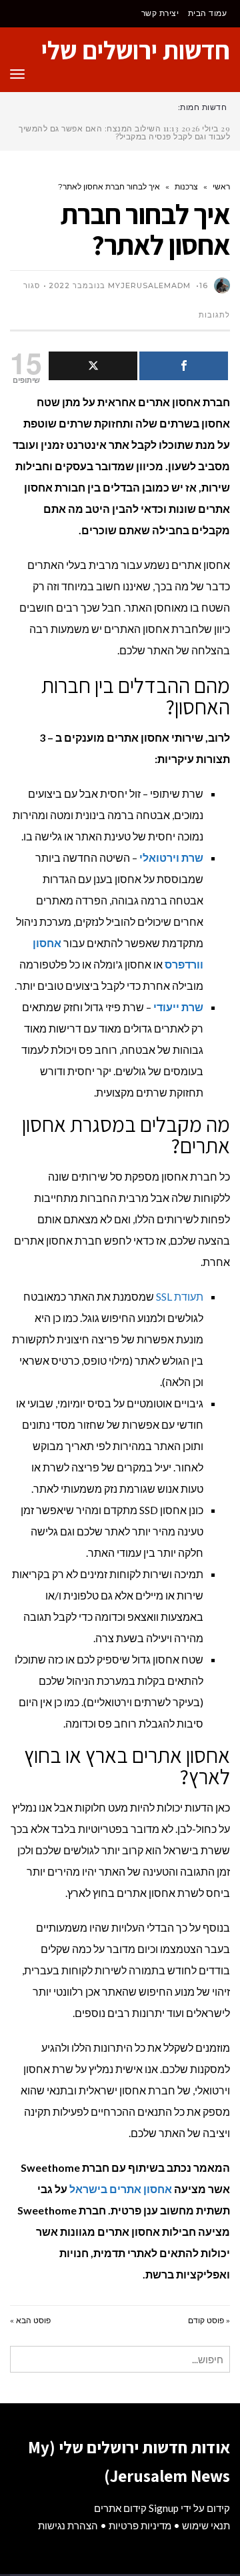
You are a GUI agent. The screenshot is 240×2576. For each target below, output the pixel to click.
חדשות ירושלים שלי (136, 50)
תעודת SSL (180, 1296)
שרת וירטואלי (171, 857)
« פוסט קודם (209, 2320)
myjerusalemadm (149, 285)
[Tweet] (93, 366)
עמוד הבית (208, 13)
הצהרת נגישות (68, 2525)
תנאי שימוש (206, 2525)
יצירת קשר (160, 13)
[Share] (184, 366)
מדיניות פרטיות (140, 2525)
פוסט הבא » (30, 2320)
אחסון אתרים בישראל (121, 2189)
